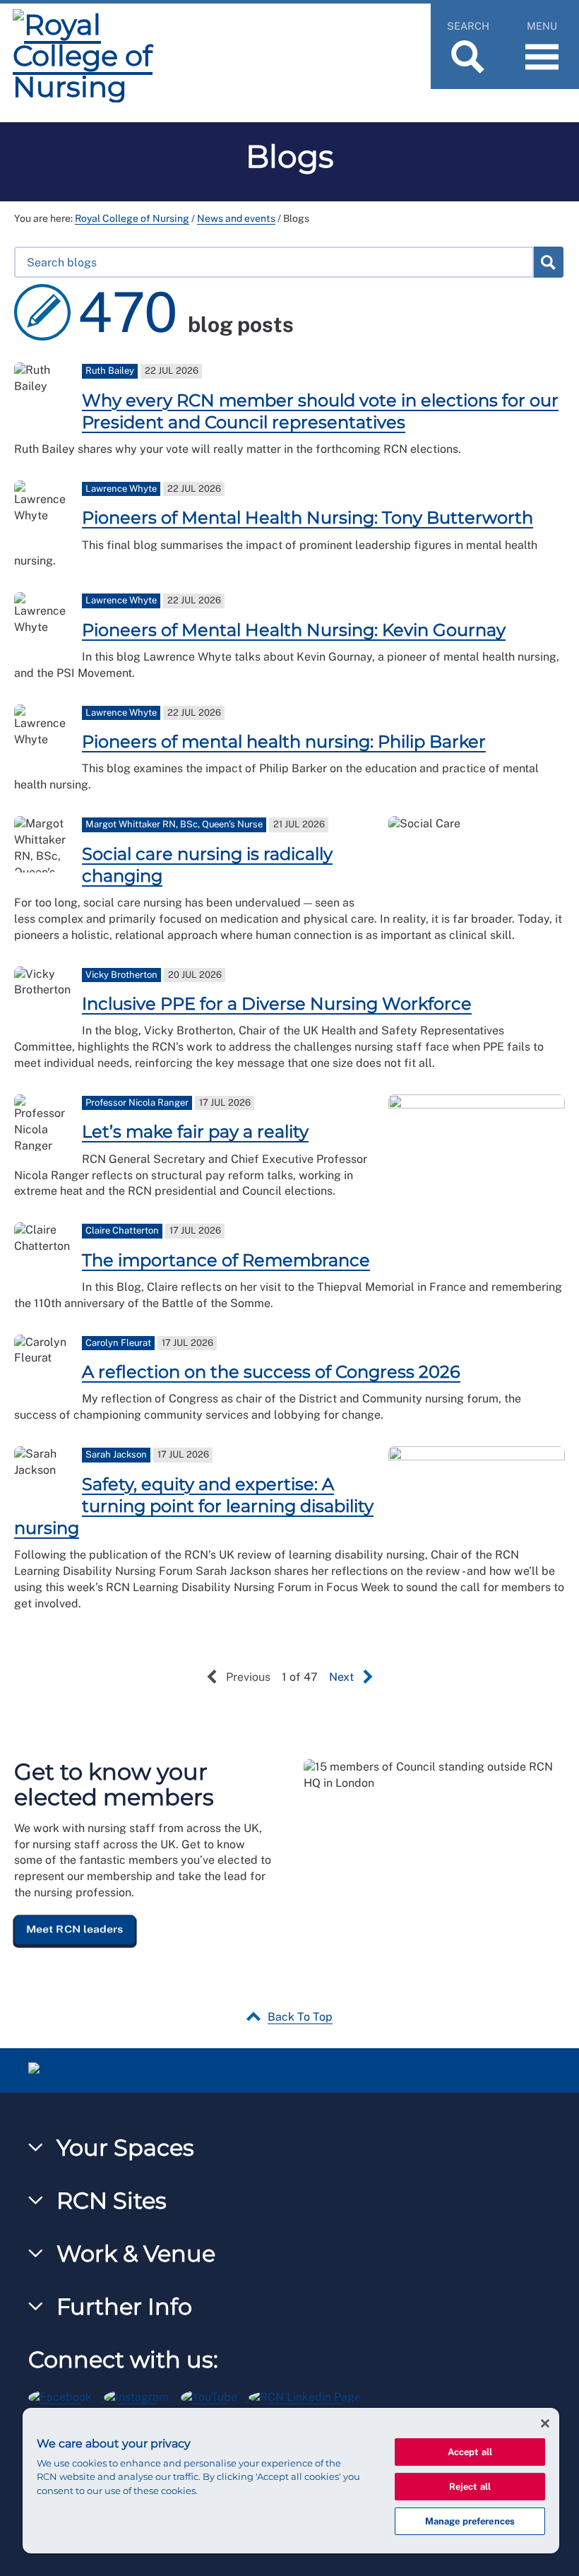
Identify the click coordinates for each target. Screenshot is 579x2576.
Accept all (470, 2452)
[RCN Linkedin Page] (309, 2395)
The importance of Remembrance (226, 1260)
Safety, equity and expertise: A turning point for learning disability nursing (194, 1506)
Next (341, 1677)
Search (548, 262)
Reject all (470, 2487)
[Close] (545, 2423)
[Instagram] (142, 2395)
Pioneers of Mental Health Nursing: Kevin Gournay (294, 630)
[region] (291, 2481)
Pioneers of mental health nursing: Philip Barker (284, 742)
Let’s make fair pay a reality (195, 1132)
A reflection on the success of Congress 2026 (271, 1372)
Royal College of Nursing (132, 218)
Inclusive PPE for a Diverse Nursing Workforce (277, 1004)
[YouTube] (215, 2395)
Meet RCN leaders (75, 1929)
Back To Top (300, 2017)
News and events (236, 218)
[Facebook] (66, 2395)
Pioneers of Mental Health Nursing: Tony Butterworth (308, 518)
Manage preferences (470, 2521)
